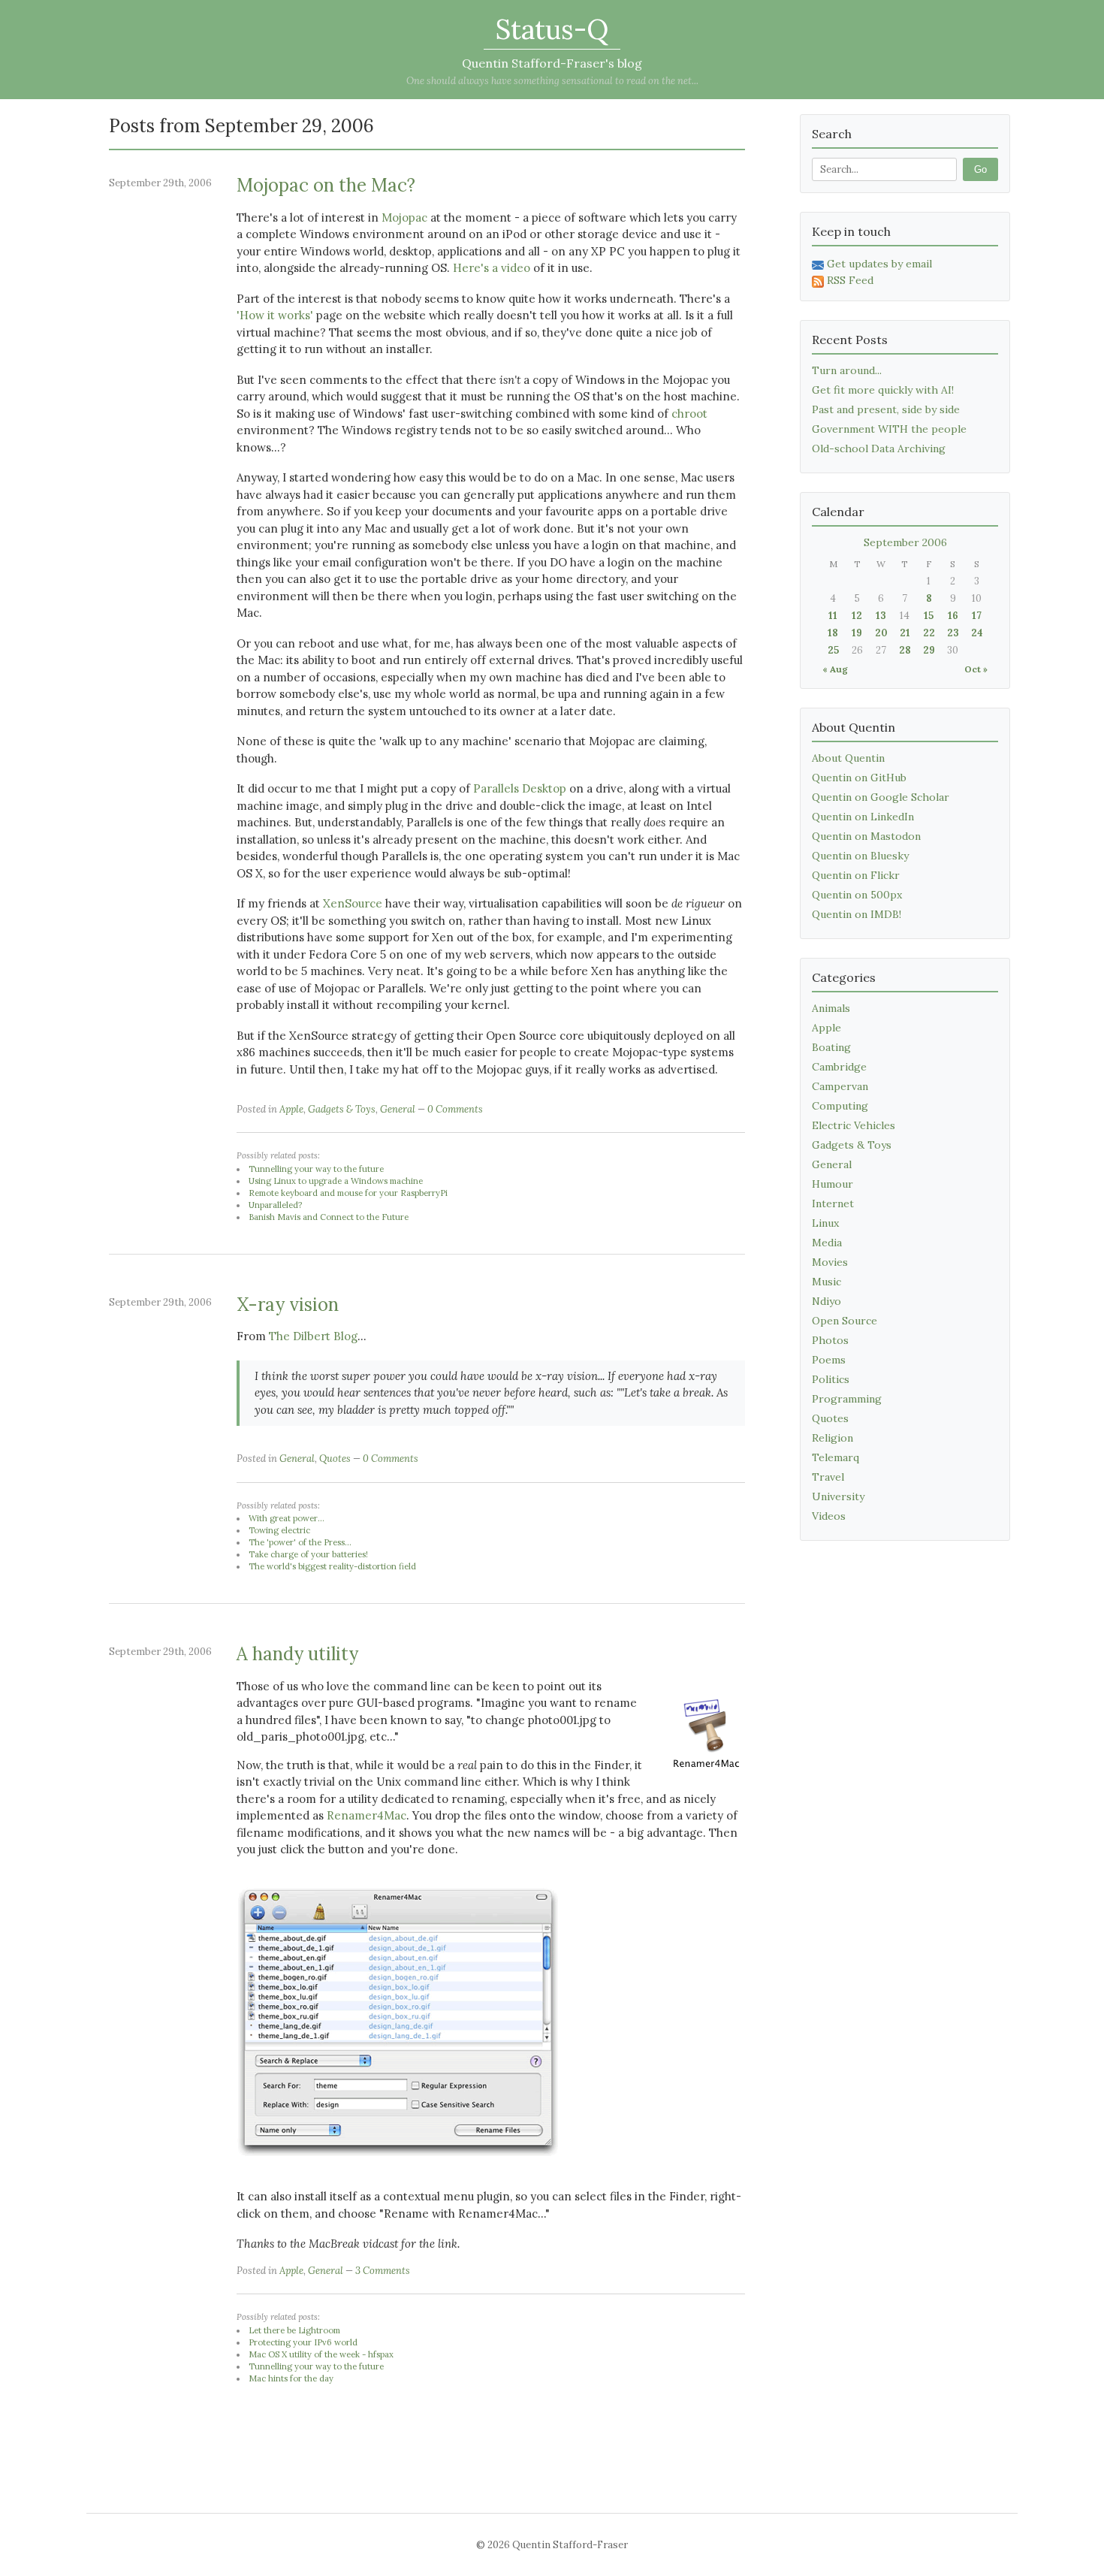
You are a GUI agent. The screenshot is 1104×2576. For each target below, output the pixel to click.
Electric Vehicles (854, 1125)
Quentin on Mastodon (866, 836)
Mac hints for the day (291, 2378)
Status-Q (552, 29)
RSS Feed (850, 280)
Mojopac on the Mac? (326, 185)
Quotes (335, 1459)
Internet (833, 1203)
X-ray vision (288, 1305)
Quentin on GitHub (859, 778)
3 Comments (383, 2271)
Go (980, 169)
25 (833, 650)
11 (833, 616)
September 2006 (905, 542)
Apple (291, 1109)
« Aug (835, 669)
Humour (833, 1184)
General (398, 1109)
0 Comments (455, 1109)
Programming (847, 1399)
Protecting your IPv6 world (303, 2342)
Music (826, 1282)
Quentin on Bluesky (860, 856)
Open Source (845, 1321)
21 (905, 633)
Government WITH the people (889, 429)
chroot (689, 414)
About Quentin (848, 758)
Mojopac (404, 217)
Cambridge (839, 1067)
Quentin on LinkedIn (863, 817)
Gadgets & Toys (342, 1109)
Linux (825, 1223)
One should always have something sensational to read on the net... (552, 81)
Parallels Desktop (520, 788)
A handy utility (297, 1654)
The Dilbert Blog (313, 1336)
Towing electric (279, 1530)
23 (953, 633)
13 (881, 616)
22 (929, 633)
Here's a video (492, 268)
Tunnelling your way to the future (316, 1169)
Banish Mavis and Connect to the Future (329, 1217)
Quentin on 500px (857, 895)
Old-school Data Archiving (879, 448)
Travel (828, 1477)
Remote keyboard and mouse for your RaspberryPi (348, 1193)
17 (977, 616)
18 (833, 633)
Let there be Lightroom (294, 2330)
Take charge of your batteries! (308, 1554)
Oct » (976, 669)
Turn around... (847, 370)
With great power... (287, 1518)
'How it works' (275, 315)
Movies (830, 1262)
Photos (830, 1340)
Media (827, 1243)
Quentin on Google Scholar (881, 797)
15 (929, 616)
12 (857, 616)
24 (977, 633)
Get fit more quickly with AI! (883, 390)
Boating (831, 1047)
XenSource (353, 903)
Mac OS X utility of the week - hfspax (321, 2354)
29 (929, 650)
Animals (831, 1008)
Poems (829, 1360)
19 (857, 633)
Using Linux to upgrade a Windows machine (336, 1181)
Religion (833, 1438)
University (838, 1496)
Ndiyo (826, 1301)
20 (881, 633)
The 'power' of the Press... (300, 1542)
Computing (840, 1106)
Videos (829, 1516)
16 (953, 616)
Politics (831, 1379)
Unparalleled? (275, 1205)
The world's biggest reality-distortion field (332, 1566)
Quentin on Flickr (856, 875)
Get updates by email (879, 264)
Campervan (840, 1086)
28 (905, 650)
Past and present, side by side (886, 409)
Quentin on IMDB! (857, 914)
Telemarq (836, 1457)
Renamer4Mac (366, 1815)
